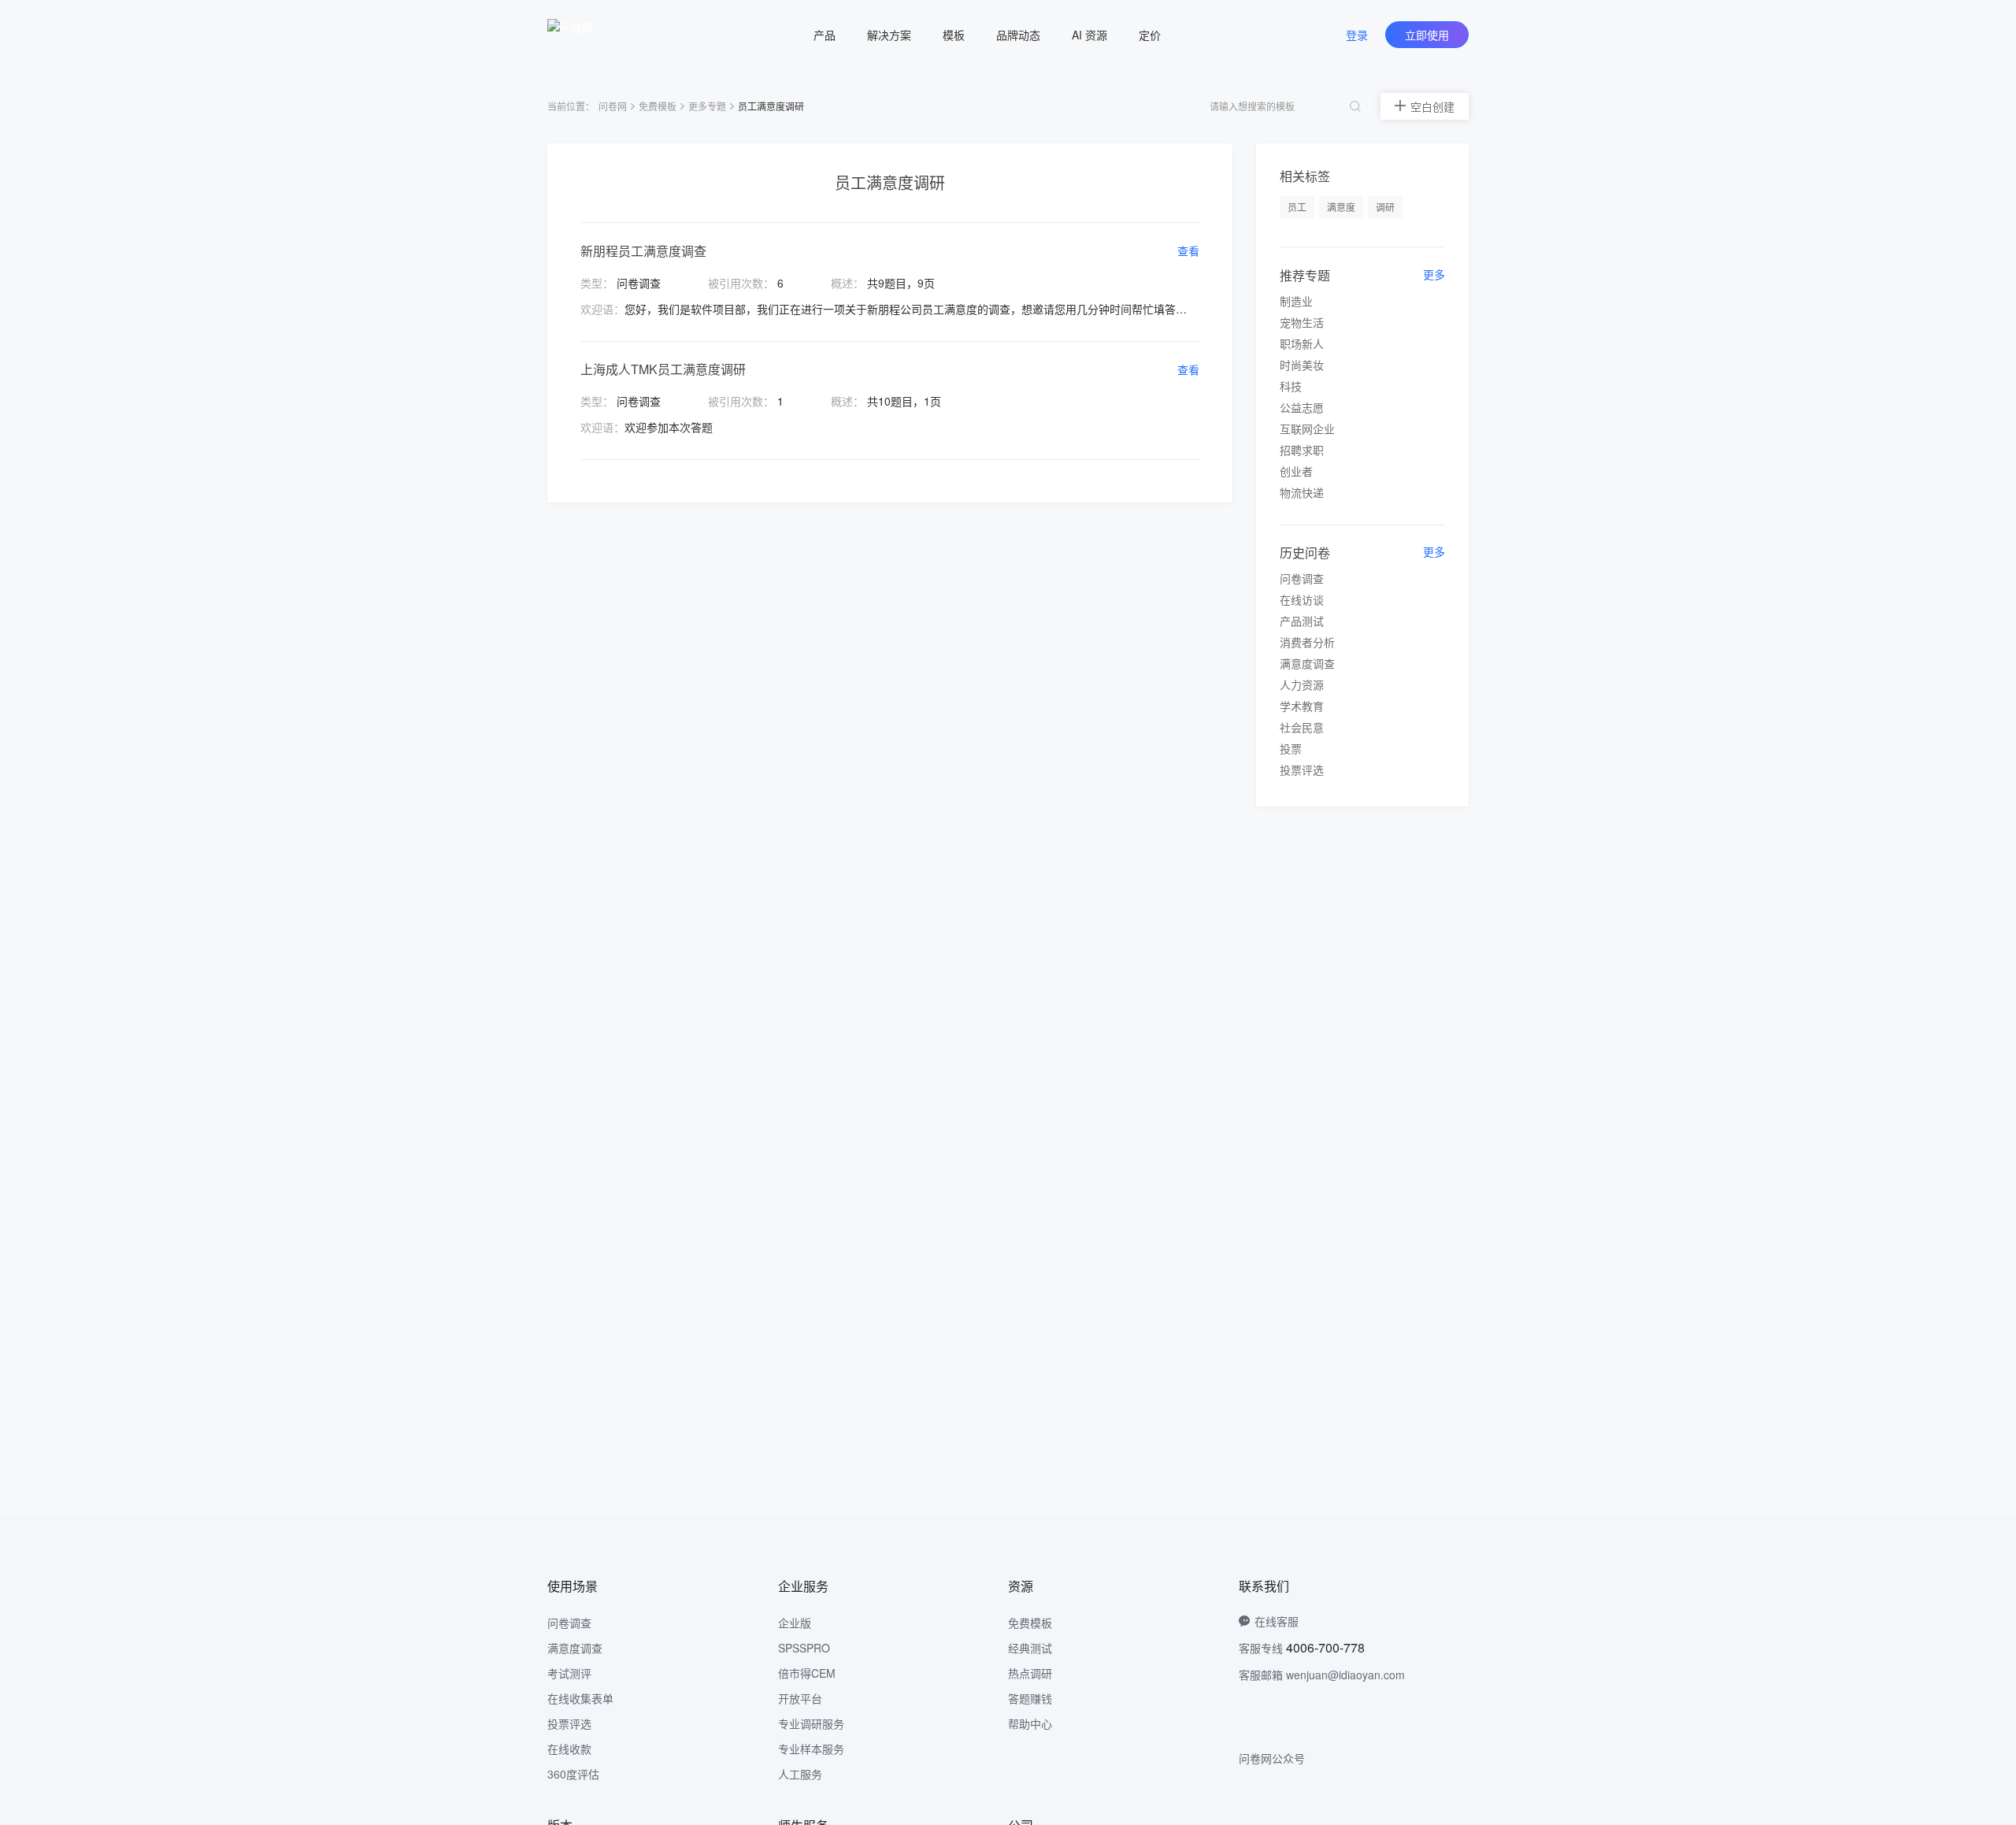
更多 (1434, 274)
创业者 (1296, 471)
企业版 (795, 1623)
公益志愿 (1302, 407)
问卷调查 (1302, 578)
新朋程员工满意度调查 (643, 251)
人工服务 (800, 1774)
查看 (1188, 250)
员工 (1297, 207)
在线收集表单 (580, 1698)
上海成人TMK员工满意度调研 (663, 369)
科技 (1291, 386)
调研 (1385, 207)
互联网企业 (1307, 428)
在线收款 (569, 1749)
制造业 (1296, 301)
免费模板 (658, 106)
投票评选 (1302, 770)
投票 (1291, 748)
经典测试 (1030, 1648)
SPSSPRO (804, 1648)
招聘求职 (1302, 450)
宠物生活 (1302, 322)
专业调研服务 (811, 1723)
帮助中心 (1030, 1723)
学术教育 (1302, 706)
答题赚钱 (1030, 1698)
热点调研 (1030, 1673)
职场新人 (1302, 343)
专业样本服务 (811, 1749)
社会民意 (1302, 727)
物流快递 (1302, 492)
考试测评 (569, 1673)
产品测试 (1302, 621)
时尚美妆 (1302, 365)
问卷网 (613, 106)
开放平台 (800, 1698)
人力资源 (1302, 684)
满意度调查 (1307, 663)
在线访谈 (1302, 599)
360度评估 (573, 1774)
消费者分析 (1307, 642)
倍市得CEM (807, 1673)
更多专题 (707, 106)
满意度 (1341, 207)
